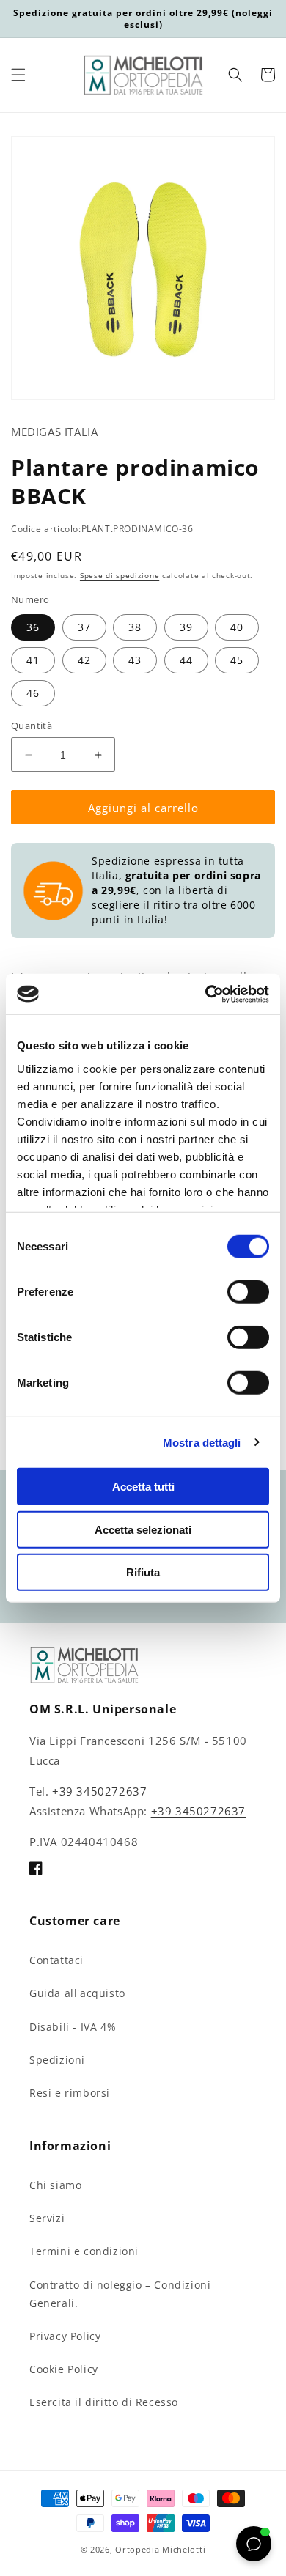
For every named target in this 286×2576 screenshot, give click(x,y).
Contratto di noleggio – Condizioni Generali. (120, 2294)
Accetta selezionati (143, 1529)
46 (33, 693)
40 (237, 627)
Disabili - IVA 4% (73, 2027)
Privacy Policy (65, 2336)
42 (84, 660)
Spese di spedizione (120, 575)
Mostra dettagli (202, 1442)
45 (237, 660)
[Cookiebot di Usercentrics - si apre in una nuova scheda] (206, 994)
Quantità (32, 726)
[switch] (248, 1292)
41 (33, 660)
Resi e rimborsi (70, 2093)
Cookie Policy (64, 2369)
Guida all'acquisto (77, 1993)
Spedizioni (57, 2060)
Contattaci (56, 1960)
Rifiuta (143, 1572)
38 (135, 627)
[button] (18, 75)
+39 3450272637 (99, 1791)
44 (186, 660)
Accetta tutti (143, 1487)
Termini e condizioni (84, 2251)
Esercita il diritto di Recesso (104, 2402)
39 (186, 627)
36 (33, 627)
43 (135, 660)
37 (84, 627)
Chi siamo (55, 2185)
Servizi (47, 2218)
